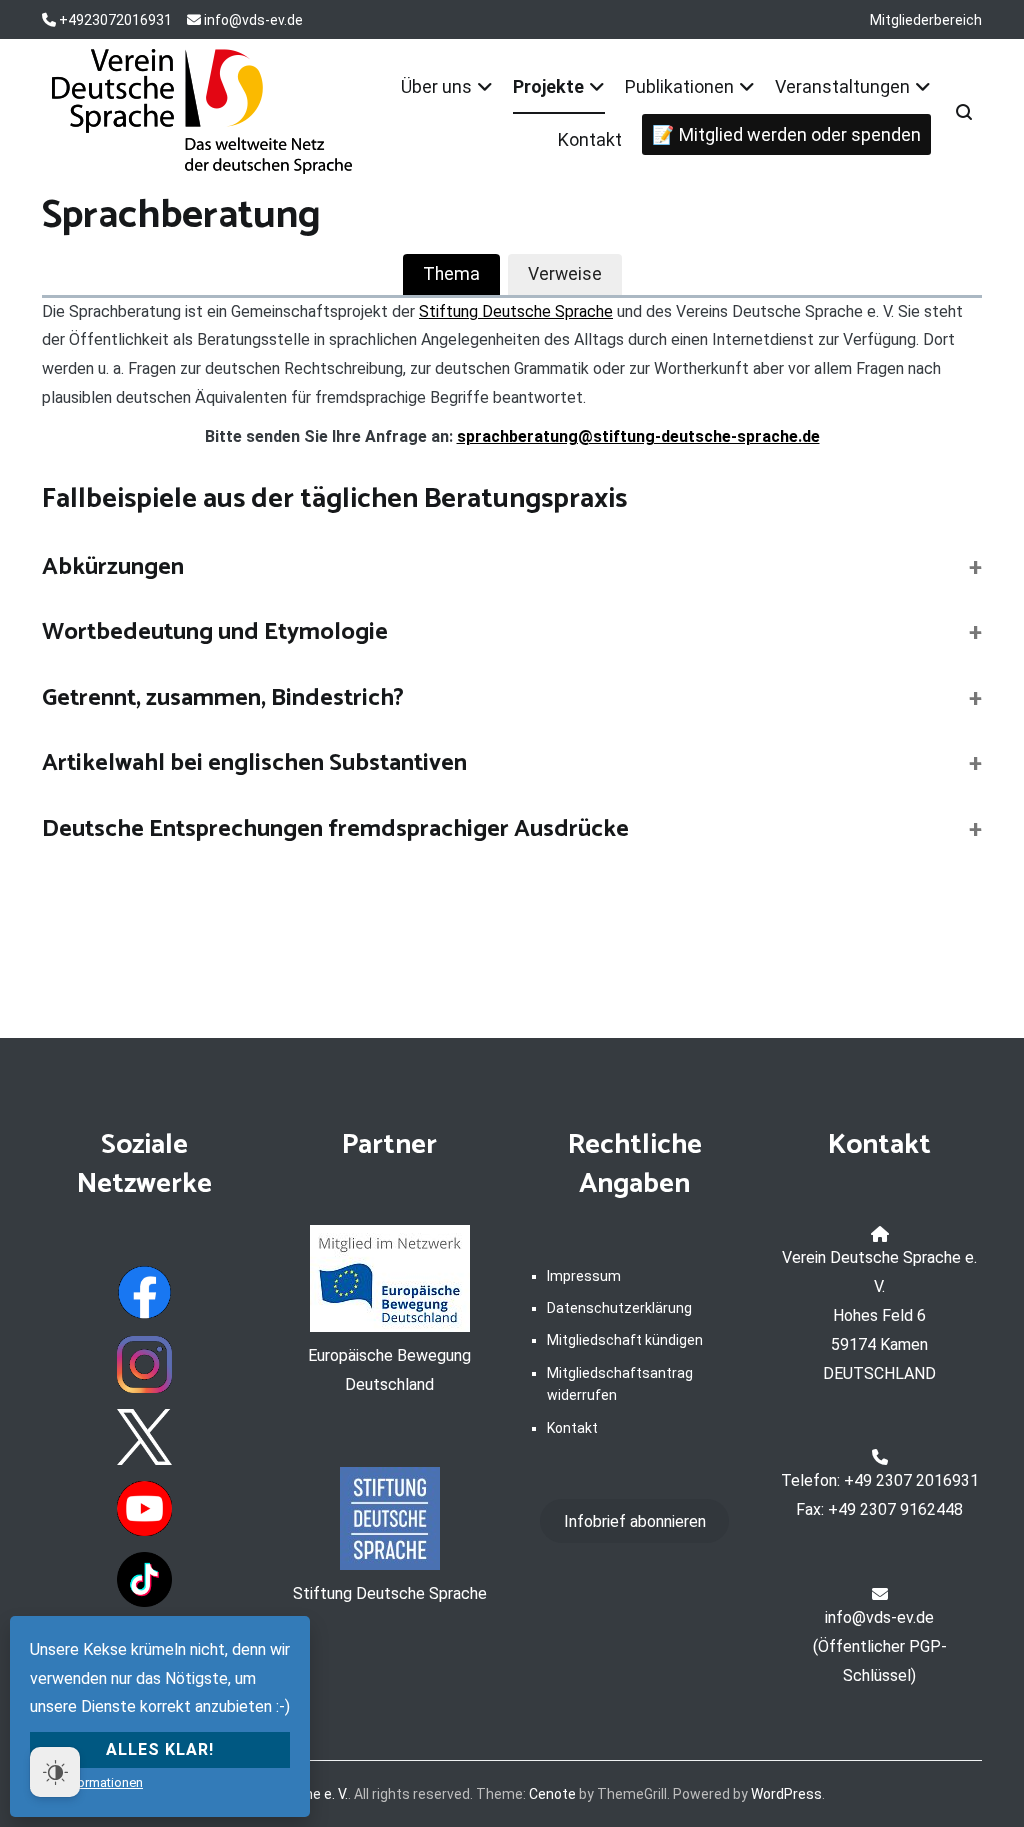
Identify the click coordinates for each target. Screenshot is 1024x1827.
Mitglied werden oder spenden (800, 134)
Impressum (584, 1276)
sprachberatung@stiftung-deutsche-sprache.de (638, 436)
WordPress (786, 1794)
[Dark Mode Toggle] (55, 1772)
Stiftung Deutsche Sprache (516, 311)
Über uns (436, 86)
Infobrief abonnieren (635, 1521)
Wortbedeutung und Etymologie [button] (215, 633)
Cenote (552, 1794)
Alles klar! (160, 1749)
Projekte (548, 86)
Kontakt (590, 139)
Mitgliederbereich (926, 20)
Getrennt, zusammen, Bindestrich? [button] (223, 699)
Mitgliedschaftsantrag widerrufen (620, 1384)
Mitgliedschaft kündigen (625, 1340)
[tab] (451, 274)
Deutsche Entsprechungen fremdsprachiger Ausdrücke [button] (335, 830)
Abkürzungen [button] (113, 568)
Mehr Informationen (86, 1782)
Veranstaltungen (842, 86)
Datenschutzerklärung (619, 1308)
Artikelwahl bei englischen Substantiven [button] (254, 764)
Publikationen (679, 86)
